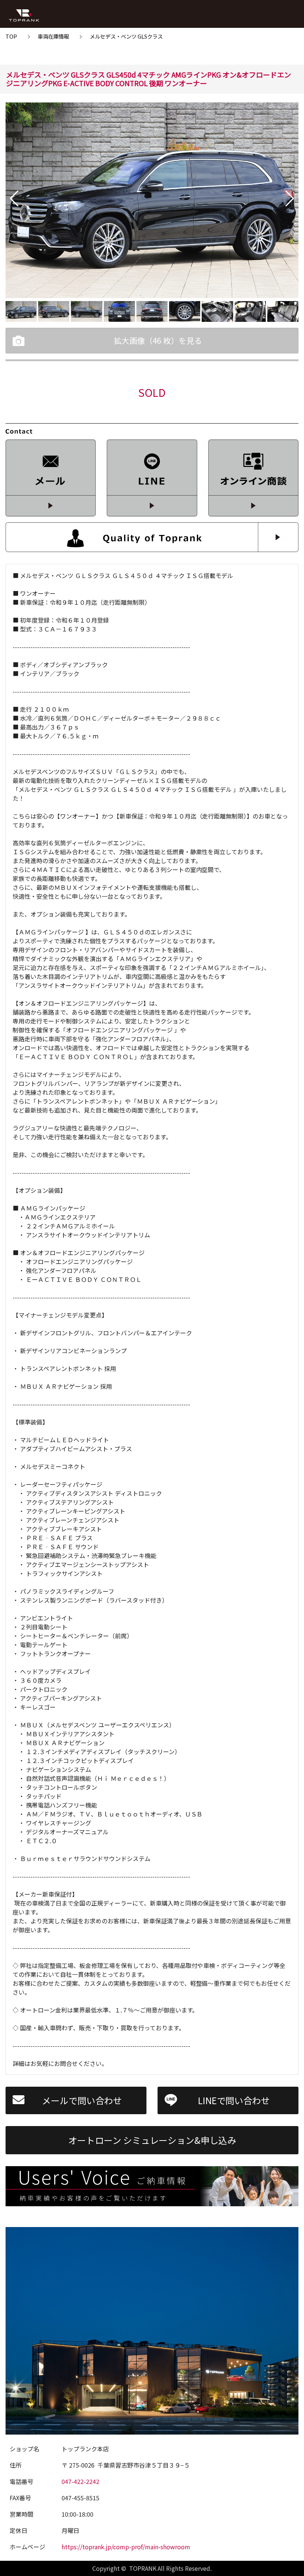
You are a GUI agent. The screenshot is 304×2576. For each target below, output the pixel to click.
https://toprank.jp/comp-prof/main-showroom (126, 2547)
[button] (14, 199)
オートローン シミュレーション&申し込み (152, 2140)
